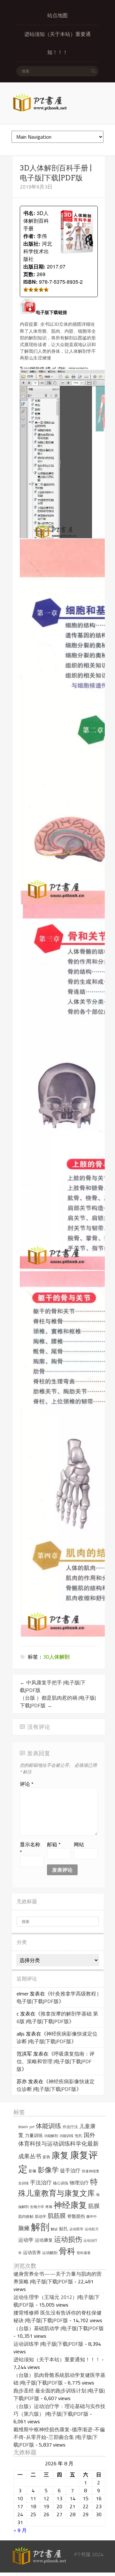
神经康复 (70, 2205)
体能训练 (49, 2126)
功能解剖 (51, 2136)
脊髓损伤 (76, 2216)
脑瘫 (24, 2228)
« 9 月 (20, 2530)
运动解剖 (50, 2253)
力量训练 (34, 2135)
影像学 (48, 2170)
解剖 (40, 2227)
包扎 (79, 2136)
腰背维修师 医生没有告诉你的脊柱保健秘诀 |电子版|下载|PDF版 (57, 2316)
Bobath (23, 2127)
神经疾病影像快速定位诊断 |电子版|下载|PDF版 (57, 2037)
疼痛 (49, 2207)
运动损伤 (68, 2239)
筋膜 (94, 2206)
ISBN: (30, 282)
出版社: (32, 244)
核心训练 (61, 2183)
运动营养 (32, 2252)
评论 (27, 1784)
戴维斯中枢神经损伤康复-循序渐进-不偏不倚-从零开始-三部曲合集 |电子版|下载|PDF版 (59, 2437)
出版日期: (34, 266)
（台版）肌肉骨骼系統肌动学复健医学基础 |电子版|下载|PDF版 (59, 2379)
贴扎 (64, 2229)
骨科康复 (84, 2253)
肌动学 (41, 2216)
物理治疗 (79, 2183)
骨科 (67, 2251)
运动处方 (92, 2229)
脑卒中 (92, 2217)
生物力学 (37, 2207)
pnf (32, 2127)
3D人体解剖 (56, 1657)
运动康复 (44, 2240)
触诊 (54, 2229)
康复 (60, 2155)
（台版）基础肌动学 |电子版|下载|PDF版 (59, 2328)
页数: (29, 274)
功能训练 (66, 2136)
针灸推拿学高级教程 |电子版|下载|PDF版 (57, 1997)
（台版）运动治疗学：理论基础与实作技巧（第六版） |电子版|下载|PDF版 (59, 2410)
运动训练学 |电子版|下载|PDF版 (48, 2344)
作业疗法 (70, 2127)
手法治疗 (41, 2183)
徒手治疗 (70, 2170)
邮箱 (54, 1844)
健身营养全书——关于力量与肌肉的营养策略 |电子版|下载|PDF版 (57, 2278)
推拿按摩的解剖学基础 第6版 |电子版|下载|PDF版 (57, 2017)
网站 (79, 1844)
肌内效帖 (26, 2216)
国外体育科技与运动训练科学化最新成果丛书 (58, 2146)
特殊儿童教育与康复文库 (58, 2187)
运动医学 (76, 2229)
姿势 (46, 2157)
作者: (29, 236)
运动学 (26, 2240)
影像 (33, 2171)
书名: (29, 213)
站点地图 (57, 15)
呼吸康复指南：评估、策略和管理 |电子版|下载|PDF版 (56, 2061)
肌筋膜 (57, 2216)
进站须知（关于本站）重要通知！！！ (57, 43)
